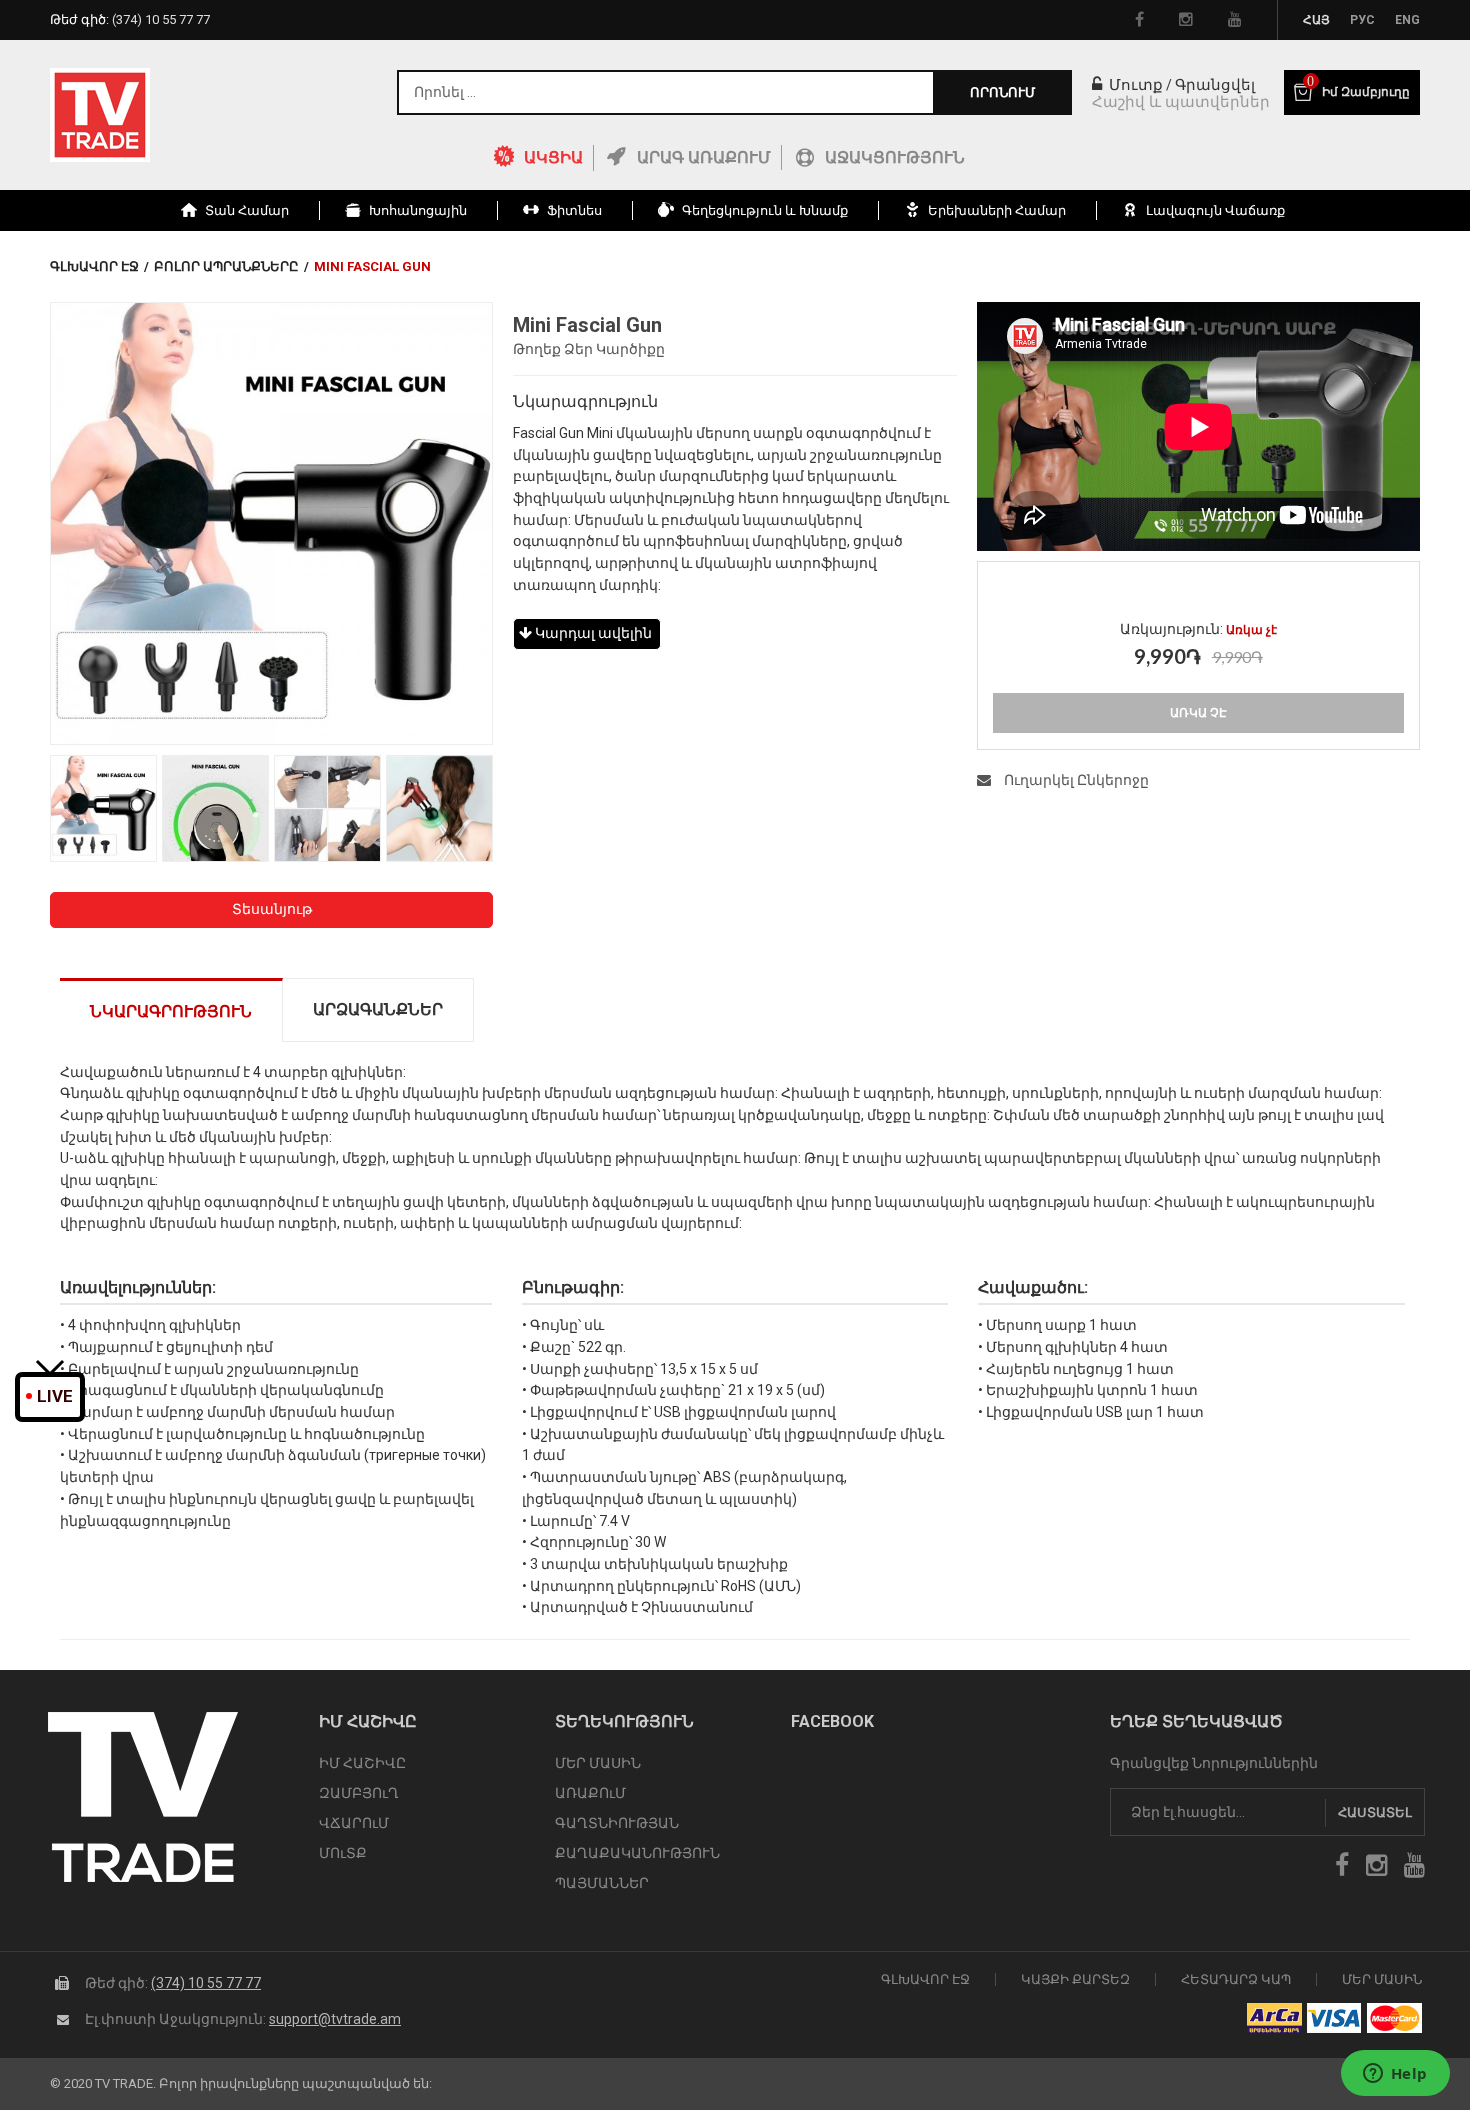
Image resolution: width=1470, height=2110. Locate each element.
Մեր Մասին (1382, 1979)
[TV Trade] (100, 115)
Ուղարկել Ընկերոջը (1075, 780)
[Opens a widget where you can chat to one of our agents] (1395, 2075)
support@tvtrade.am (335, 2019)
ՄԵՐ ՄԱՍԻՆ (598, 1763)
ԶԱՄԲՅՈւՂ (359, 1793)
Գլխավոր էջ (94, 266)
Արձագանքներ (378, 1009)
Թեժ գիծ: (130, 19)
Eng (1407, 20)
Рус (1362, 20)
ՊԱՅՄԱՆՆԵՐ (602, 1883)
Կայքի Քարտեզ (1075, 1979)
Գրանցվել (1215, 85)
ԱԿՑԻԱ (553, 157)
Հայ (1316, 20)
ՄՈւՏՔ (343, 1853)
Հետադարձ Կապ (1236, 1979)
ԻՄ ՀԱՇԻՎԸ (362, 1763)
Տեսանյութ (272, 909)
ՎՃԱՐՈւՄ (354, 1823)
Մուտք (1134, 85)
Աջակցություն (895, 157)
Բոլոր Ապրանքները (226, 266)
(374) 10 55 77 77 (206, 1983)
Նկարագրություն (171, 1011)
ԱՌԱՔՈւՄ (590, 1793)
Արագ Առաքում (704, 157)
